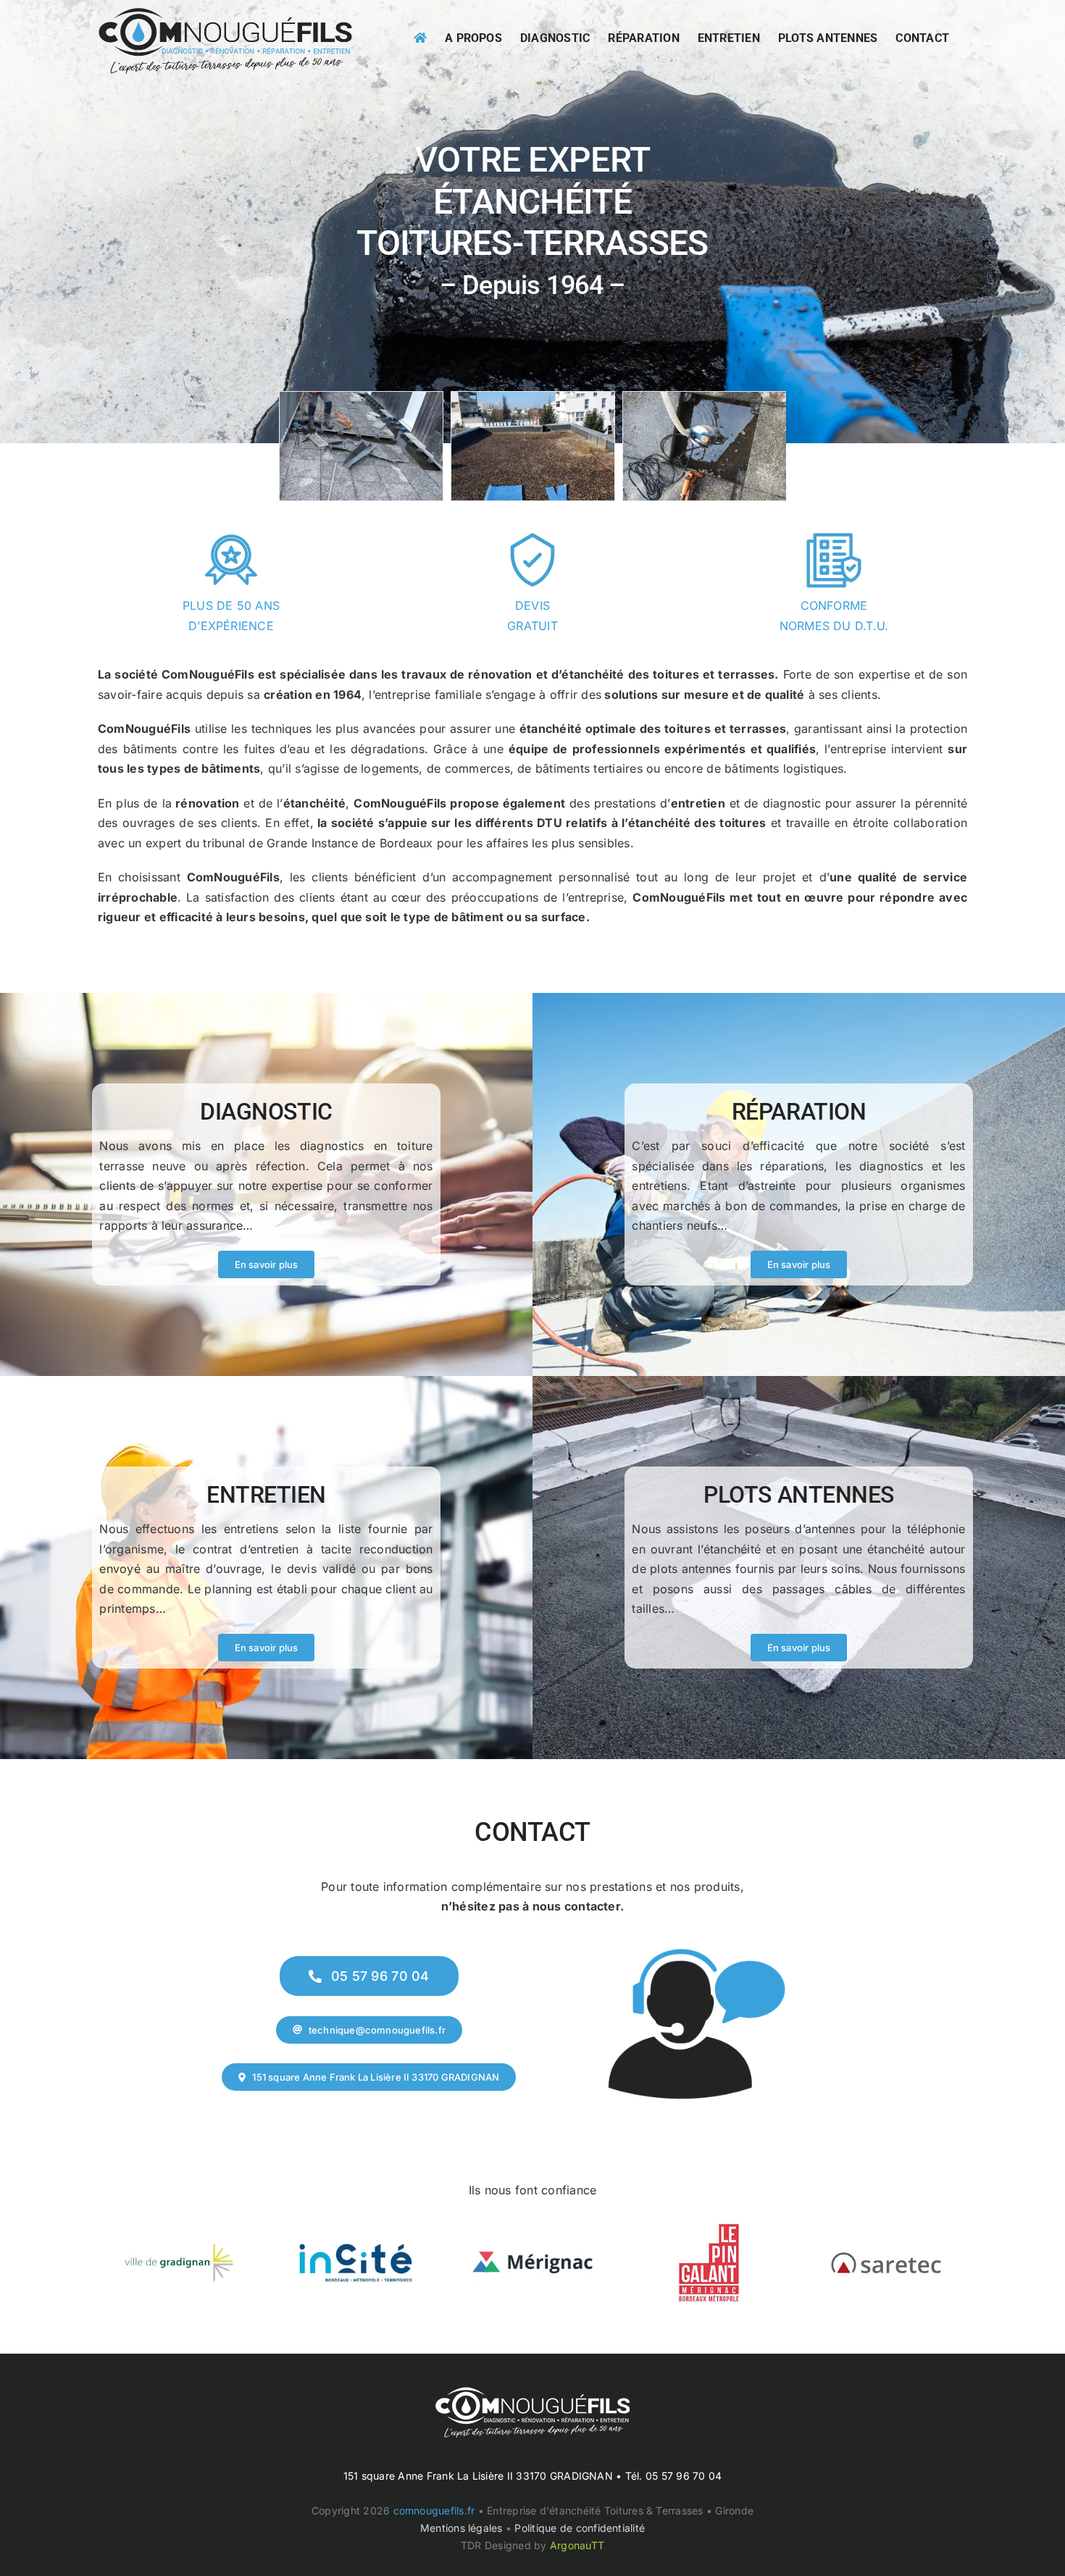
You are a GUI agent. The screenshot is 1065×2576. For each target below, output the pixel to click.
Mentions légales (461, 2528)
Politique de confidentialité (580, 2528)
